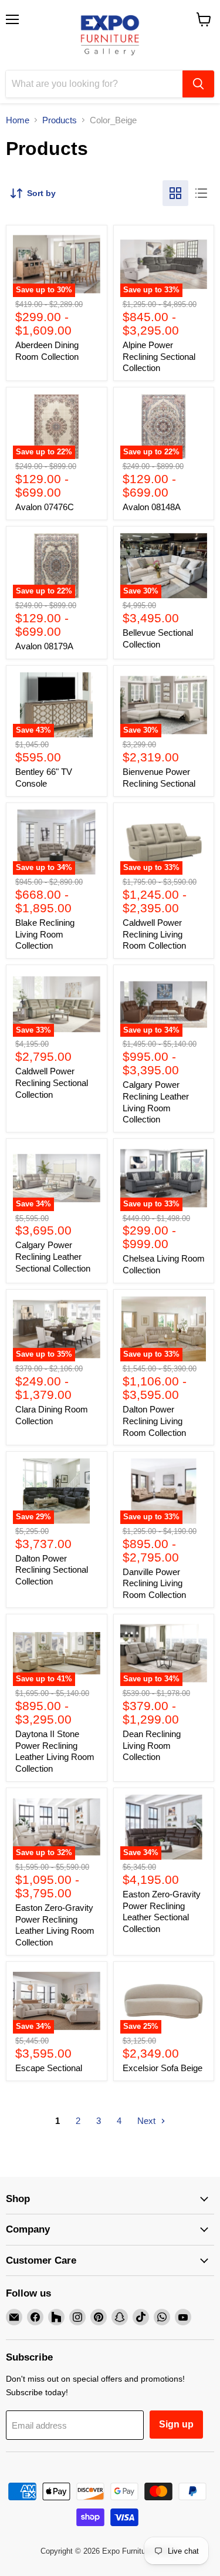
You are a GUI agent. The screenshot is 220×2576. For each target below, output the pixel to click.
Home (18, 120)
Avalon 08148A (152, 507)
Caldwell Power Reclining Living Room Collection (154, 934)
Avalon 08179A (44, 646)
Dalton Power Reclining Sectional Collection (52, 1570)
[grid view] (175, 193)
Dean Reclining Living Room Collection (152, 1745)
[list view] (201, 193)
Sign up (176, 2424)
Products (60, 120)
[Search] (198, 84)
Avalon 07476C (45, 507)
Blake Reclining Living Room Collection (45, 934)
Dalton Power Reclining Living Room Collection (154, 1421)
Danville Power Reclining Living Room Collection (154, 1583)
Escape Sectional (49, 2068)
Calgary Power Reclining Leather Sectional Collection (53, 1256)
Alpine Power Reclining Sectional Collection (159, 356)
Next (148, 2121)
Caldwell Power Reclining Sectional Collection (52, 1083)
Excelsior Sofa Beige (163, 2068)
